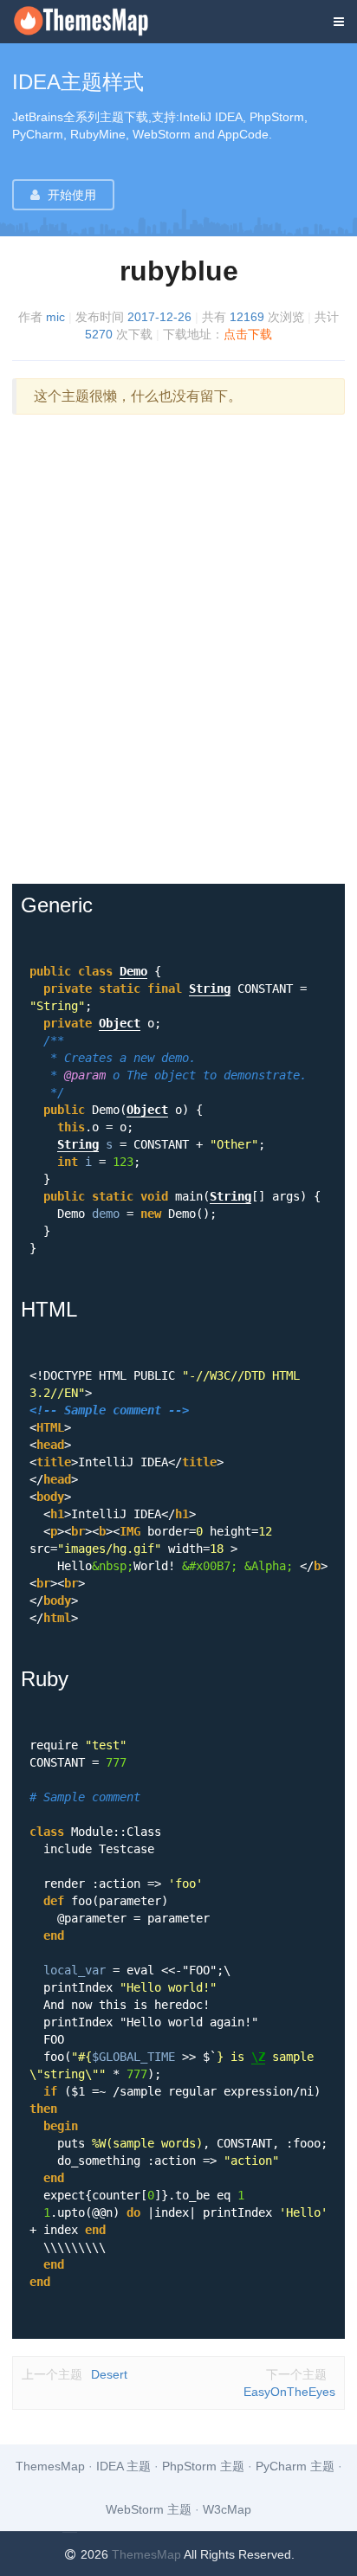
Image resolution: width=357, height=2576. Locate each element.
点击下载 (248, 334)
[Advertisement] (178, 649)
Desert (75, 2374)
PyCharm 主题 (295, 2466)
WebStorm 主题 (149, 2509)
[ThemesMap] (92, 32)
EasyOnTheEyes (289, 2383)
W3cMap (227, 2509)
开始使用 (72, 195)
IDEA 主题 (123, 2466)
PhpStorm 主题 (203, 2466)
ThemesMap (50, 2466)
